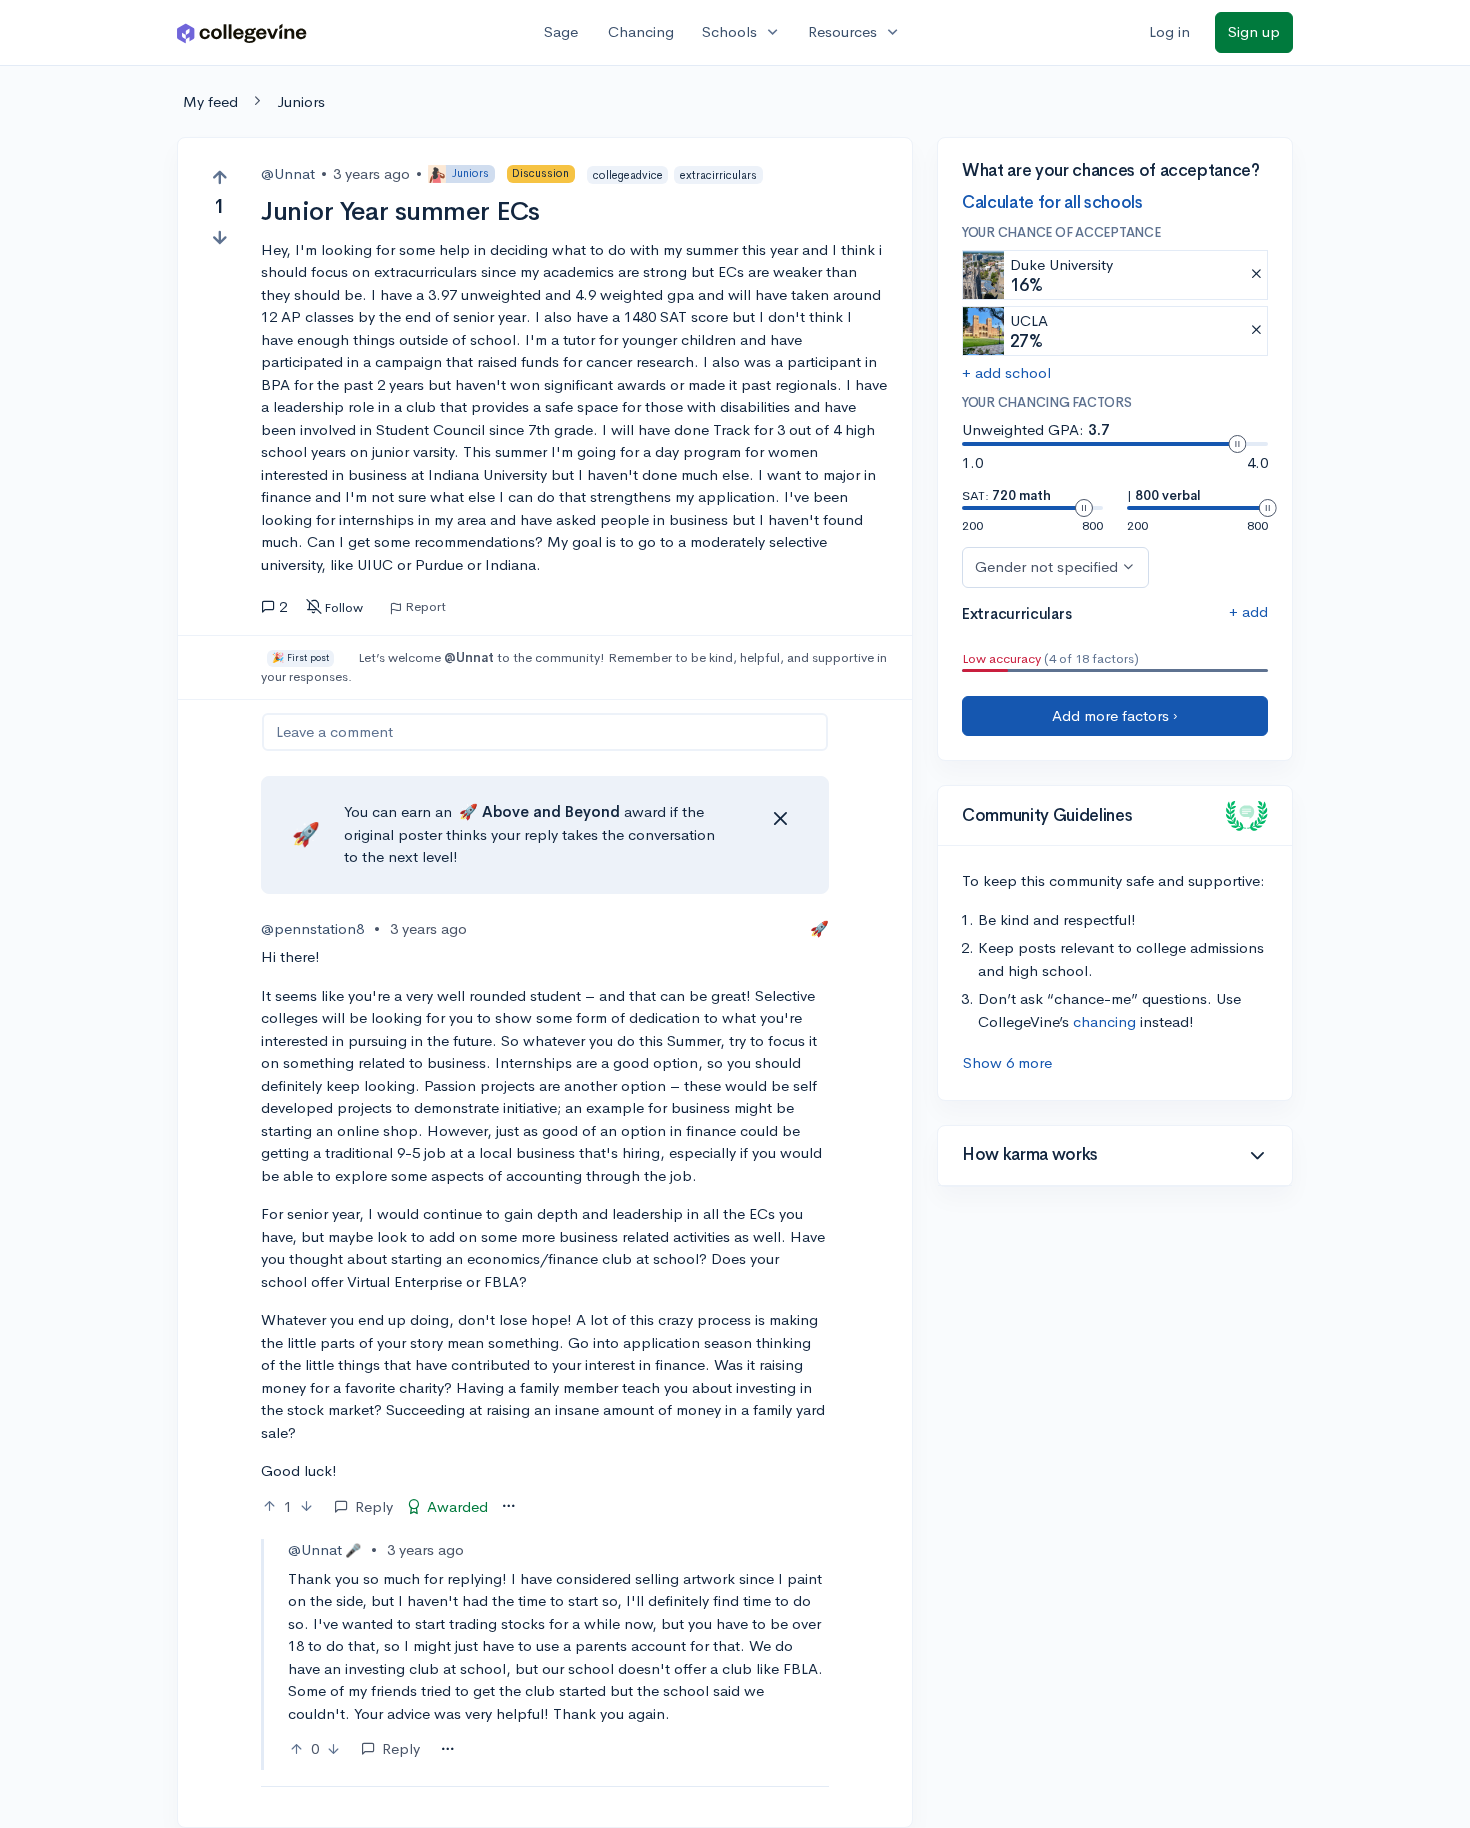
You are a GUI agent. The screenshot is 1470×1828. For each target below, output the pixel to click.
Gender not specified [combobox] (1046, 566)
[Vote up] (219, 177)
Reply (374, 1506)
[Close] (780, 819)
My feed (210, 101)
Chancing (641, 31)
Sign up (1254, 31)
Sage (561, 31)
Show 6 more (1007, 1062)
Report (425, 607)
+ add (1248, 611)
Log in (1169, 31)
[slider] (1237, 444)
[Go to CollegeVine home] (242, 32)
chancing (1104, 1021)
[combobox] (508, 1507)
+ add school (1006, 372)
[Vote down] (219, 237)
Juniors (301, 101)
